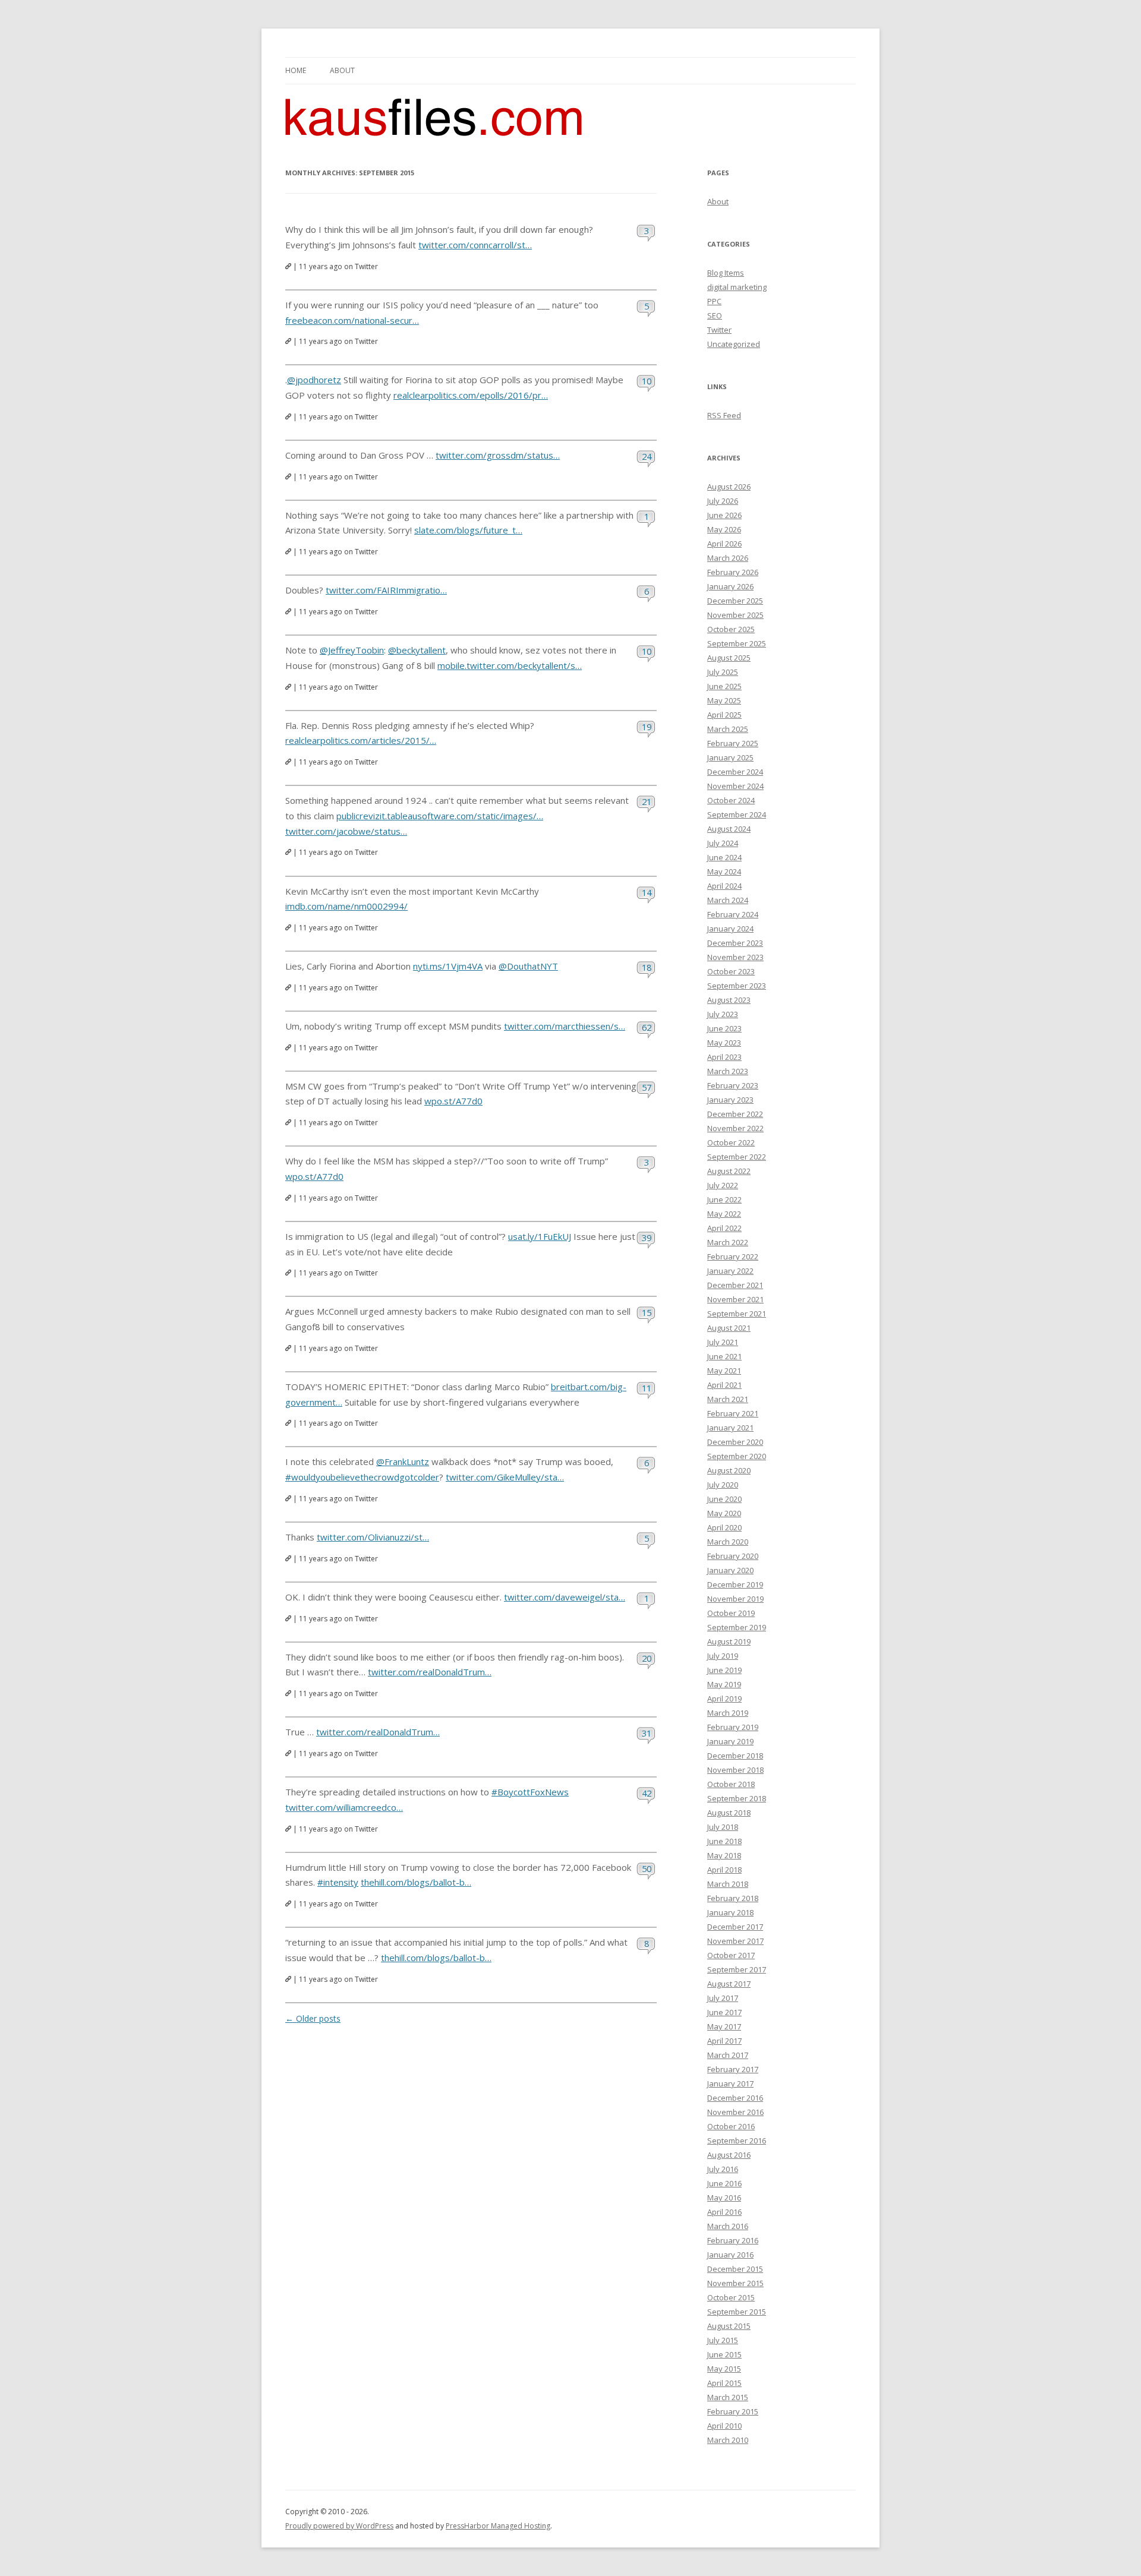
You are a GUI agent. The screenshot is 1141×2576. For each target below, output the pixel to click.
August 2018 (729, 1813)
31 (647, 1733)
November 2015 (735, 2283)
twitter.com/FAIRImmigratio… (386, 590)
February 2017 (733, 2069)
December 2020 (735, 1442)
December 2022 (735, 1114)
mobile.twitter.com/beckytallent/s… (510, 665)
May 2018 (724, 1855)
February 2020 (733, 1556)
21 (647, 801)
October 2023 (731, 971)
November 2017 (735, 1941)
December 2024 (735, 772)
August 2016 (729, 2155)
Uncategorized (734, 344)
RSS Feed (724, 415)
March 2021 (728, 1399)
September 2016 (737, 2141)
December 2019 (735, 1584)
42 (647, 1793)
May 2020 (724, 1513)
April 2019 (724, 1699)
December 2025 (735, 601)
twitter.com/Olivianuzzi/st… (373, 1537)
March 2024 (728, 900)
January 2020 (730, 1570)
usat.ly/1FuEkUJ (540, 1236)
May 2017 (724, 2026)
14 (647, 892)
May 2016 (724, 2198)
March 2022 (728, 1242)
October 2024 (731, 800)
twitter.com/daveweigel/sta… (565, 1597)
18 (647, 967)
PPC (714, 301)
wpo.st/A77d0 (453, 1101)
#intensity (338, 1882)
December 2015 (735, 2269)
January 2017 (730, 2083)
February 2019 (733, 1727)
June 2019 (724, 1670)
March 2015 (728, 2397)
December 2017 (735, 1927)
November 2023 (735, 957)
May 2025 (724, 700)
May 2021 (724, 1371)
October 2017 (731, 1955)
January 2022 (730, 1271)
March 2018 (728, 1884)
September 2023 (737, 986)
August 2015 (729, 2326)
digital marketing (737, 287)
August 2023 (729, 1000)
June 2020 (724, 1499)
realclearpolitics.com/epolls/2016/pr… (471, 395)
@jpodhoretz (314, 380)
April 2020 (724, 1527)
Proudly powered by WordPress (339, 2526)
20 (647, 1658)
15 (647, 1312)
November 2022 (735, 1128)
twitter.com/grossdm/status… (498, 455)
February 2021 (733, 1413)
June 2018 (724, 1841)
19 (647, 727)
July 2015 (723, 2340)
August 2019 (729, 1641)
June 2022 (724, 1199)
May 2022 (724, 1214)
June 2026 (724, 515)
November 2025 (735, 615)
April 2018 (724, 1870)
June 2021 (724, 1356)
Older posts (313, 2018)
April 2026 (724, 544)
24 (647, 456)
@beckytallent (417, 650)
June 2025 (724, 686)
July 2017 (723, 1998)
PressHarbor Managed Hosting (498, 2526)
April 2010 (724, 2426)
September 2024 (737, 815)
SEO (715, 315)
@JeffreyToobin (352, 650)
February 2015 (733, 2411)
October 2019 (731, 1613)
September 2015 (737, 2312)
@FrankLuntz (403, 1461)
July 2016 (723, 2169)
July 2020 (723, 1485)
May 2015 (724, 2369)
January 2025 (730, 757)
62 (647, 1027)
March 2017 (728, 2055)
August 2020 (729, 1470)
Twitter (719, 330)
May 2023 (724, 1043)
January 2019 (730, 1741)
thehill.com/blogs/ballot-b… (416, 1882)
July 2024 (723, 843)
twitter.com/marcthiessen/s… (565, 1026)
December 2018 (735, 1756)
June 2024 (724, 857)
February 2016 (733, 2240)
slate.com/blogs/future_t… (468, 530)
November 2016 (735, 2112)
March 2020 (728, 1542)
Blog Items (726, 273)
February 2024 (733, 914)
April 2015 (724, 2383)
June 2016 (724, 2183)
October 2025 (731, 629)
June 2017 (724, 2012)
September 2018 (737, 1798)
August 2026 (729, 487)
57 (647, 1087)
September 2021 (737, 1314)
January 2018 (730, 1912)
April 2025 (724, 715)
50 (647, 1868)
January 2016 (730, 2255)
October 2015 (731, 2297)
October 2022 (731, 1142)
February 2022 (733, 1257)
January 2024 (730, 929)
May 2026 (724, 529)
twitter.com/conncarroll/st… (475, 245)
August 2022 (729, 1171)
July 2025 (723, 672)
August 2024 (729, 829)
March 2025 (728, 729)
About (342, 70)
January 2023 (730, 1100)
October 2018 (731, 1784)
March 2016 (728, 2226)
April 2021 (724, 1385)
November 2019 (735, 1599)
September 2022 (737, 1157)
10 (647, 381)
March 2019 (728, 1713)
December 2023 (735, 943)
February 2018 (733, 1898)
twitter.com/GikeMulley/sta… (505, 1477)
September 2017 (737, 1969)
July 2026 (723, 501)
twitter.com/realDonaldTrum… (430, 1672)
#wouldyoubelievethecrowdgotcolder (362, 1477)
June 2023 (724, 1028)
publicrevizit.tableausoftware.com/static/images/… (440, 816)
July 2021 (723, 1342)
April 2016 (724, 2212)
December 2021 (735, 1285)
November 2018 (735, 1770)
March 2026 (728, 558)
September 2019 (737, 1627)
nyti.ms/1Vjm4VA (448, 966)
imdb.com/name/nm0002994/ (346, 906)
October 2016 (731, 2126)
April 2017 (724, 2041)
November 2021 (735, 1299)
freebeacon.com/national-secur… (352, 320)
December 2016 (735, 2098)
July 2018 (723, 1827)
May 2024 (724, 872)
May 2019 (724, 1684)
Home (296, 70)
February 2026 (733, 572)
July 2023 (723, 1014)
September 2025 (737, 643)
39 (647, 1238)
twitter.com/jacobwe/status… (346, 831)
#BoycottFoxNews (530, 1792)
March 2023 (728, 1071)
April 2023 (724, 1057)
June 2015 (724, 2354)
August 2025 (729, 658)
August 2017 (729, 1984)
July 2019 (723, 1656)
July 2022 (723, 1185)
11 (647, 1388)
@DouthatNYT (528, 966)
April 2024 (724, 886)
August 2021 (729, 1328)
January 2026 (730, 586)
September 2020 (737, 1456)
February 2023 (733, 1085)
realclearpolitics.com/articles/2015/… (361, 740)
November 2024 (735, 786)
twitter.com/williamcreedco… (344, 1807)
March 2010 (728, 2440)
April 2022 (724, 1228)
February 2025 (733, 743)
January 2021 (730, 1428)
